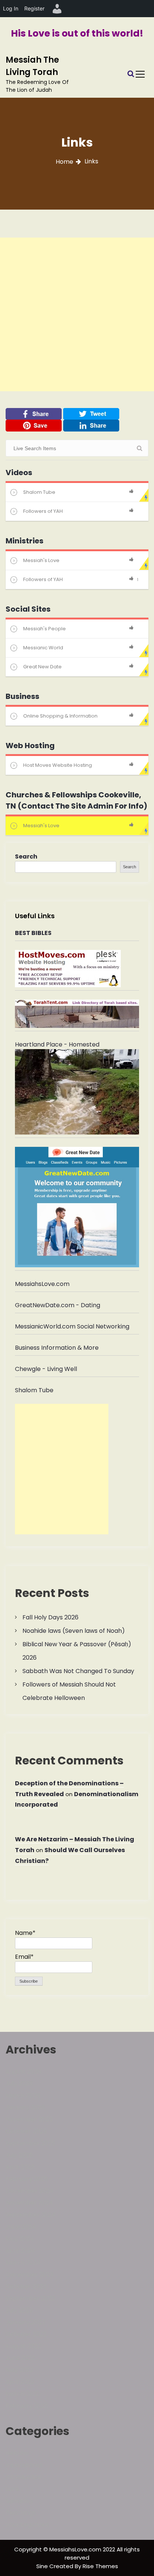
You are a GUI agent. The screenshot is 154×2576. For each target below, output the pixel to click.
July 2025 (19, 2155)
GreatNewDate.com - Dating (58, 1305)
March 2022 (23, 2394)
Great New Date (42, 667)
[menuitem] (57, 9)
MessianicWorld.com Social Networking (72, 1326)
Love (12, 2489)
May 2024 (20, 2239)
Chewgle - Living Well (46, 1369)
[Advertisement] (77, 314)
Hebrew (17, 2453)
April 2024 (20, 2251)
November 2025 (29, 2119)
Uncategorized (27, 2525)
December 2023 (29, 2274)
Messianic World (43, 648)
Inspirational (24, 2465)
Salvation (19, 2501)
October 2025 (26, 2131)
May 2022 (19, 2370)
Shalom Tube (39, 492)
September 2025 (30, 2143)
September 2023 (30, 2298)
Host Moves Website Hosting (58, 765)
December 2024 (30, 2191)
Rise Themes (100, 2566)
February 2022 (27, 2406)
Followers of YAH (43, 511)
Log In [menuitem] (11, 8)
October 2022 (26, 2334)
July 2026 (19, 2084)
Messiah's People (44, 629)
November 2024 (29, 2203)
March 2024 (23, 2263)
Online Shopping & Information (60, 716)
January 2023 (25, 2322)
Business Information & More (57, 1348)
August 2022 (23, 2346)
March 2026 (23, 2095)
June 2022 (20, 2358)
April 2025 (20, 2167)
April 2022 (20, 2382)
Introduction (24, 2477)
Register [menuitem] (34, 8)
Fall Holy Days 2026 (50, 1617)
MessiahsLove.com (42, 1284)
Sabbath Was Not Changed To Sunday (78, 1671)
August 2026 (24, 2072)
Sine (43, 2566)
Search (26, 856)
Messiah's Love (41, 560)
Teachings (21, 2513)
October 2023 (26, 2286)
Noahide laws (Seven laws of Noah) (74, 1631)
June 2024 (21, 2227)
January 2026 (25, 2107)
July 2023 (19, 2310)
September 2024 (31, 2215)
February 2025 (27, 2179)
